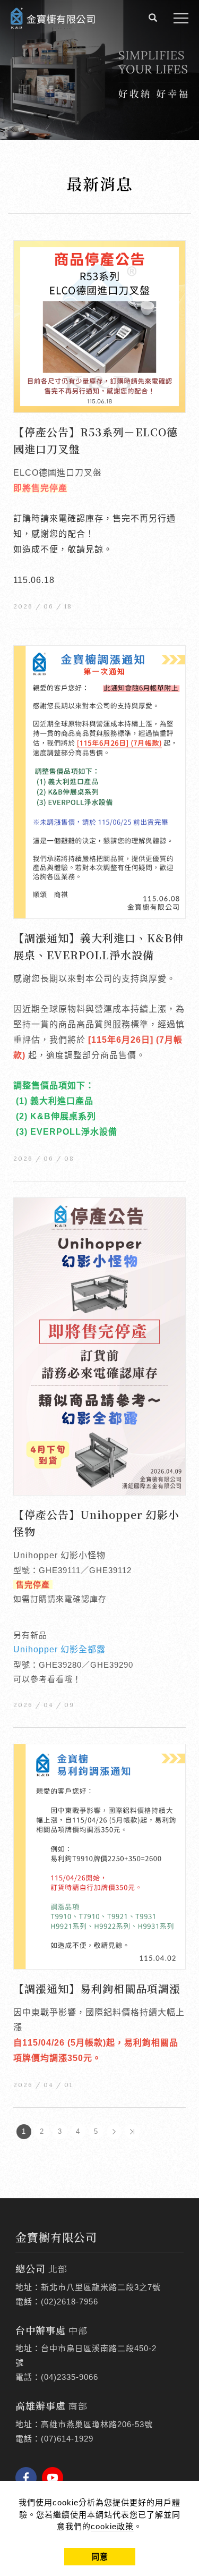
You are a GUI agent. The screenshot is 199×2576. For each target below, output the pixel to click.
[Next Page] (114, 2132)
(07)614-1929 (67, 2439)
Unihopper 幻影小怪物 (59, 1555)
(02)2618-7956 (70, 2301)
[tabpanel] (99, 70)
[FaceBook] (29, 2478)
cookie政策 (112, 2526)
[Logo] (53, 17)
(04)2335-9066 (70, 2377)
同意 (100, 2557)
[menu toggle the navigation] (181, 19)
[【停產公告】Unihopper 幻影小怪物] (99, 1345)
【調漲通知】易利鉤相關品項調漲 (97, 1988)
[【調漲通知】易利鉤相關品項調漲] (99, 1856)
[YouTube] (55, 2478)
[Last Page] (132, 2132)
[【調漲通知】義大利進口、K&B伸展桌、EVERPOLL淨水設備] (99, 782)
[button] (153, 19)
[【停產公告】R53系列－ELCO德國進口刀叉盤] (99, 326)
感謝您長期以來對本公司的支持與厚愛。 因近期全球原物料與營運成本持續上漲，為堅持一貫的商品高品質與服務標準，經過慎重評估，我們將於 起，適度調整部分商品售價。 (99, 1055)
